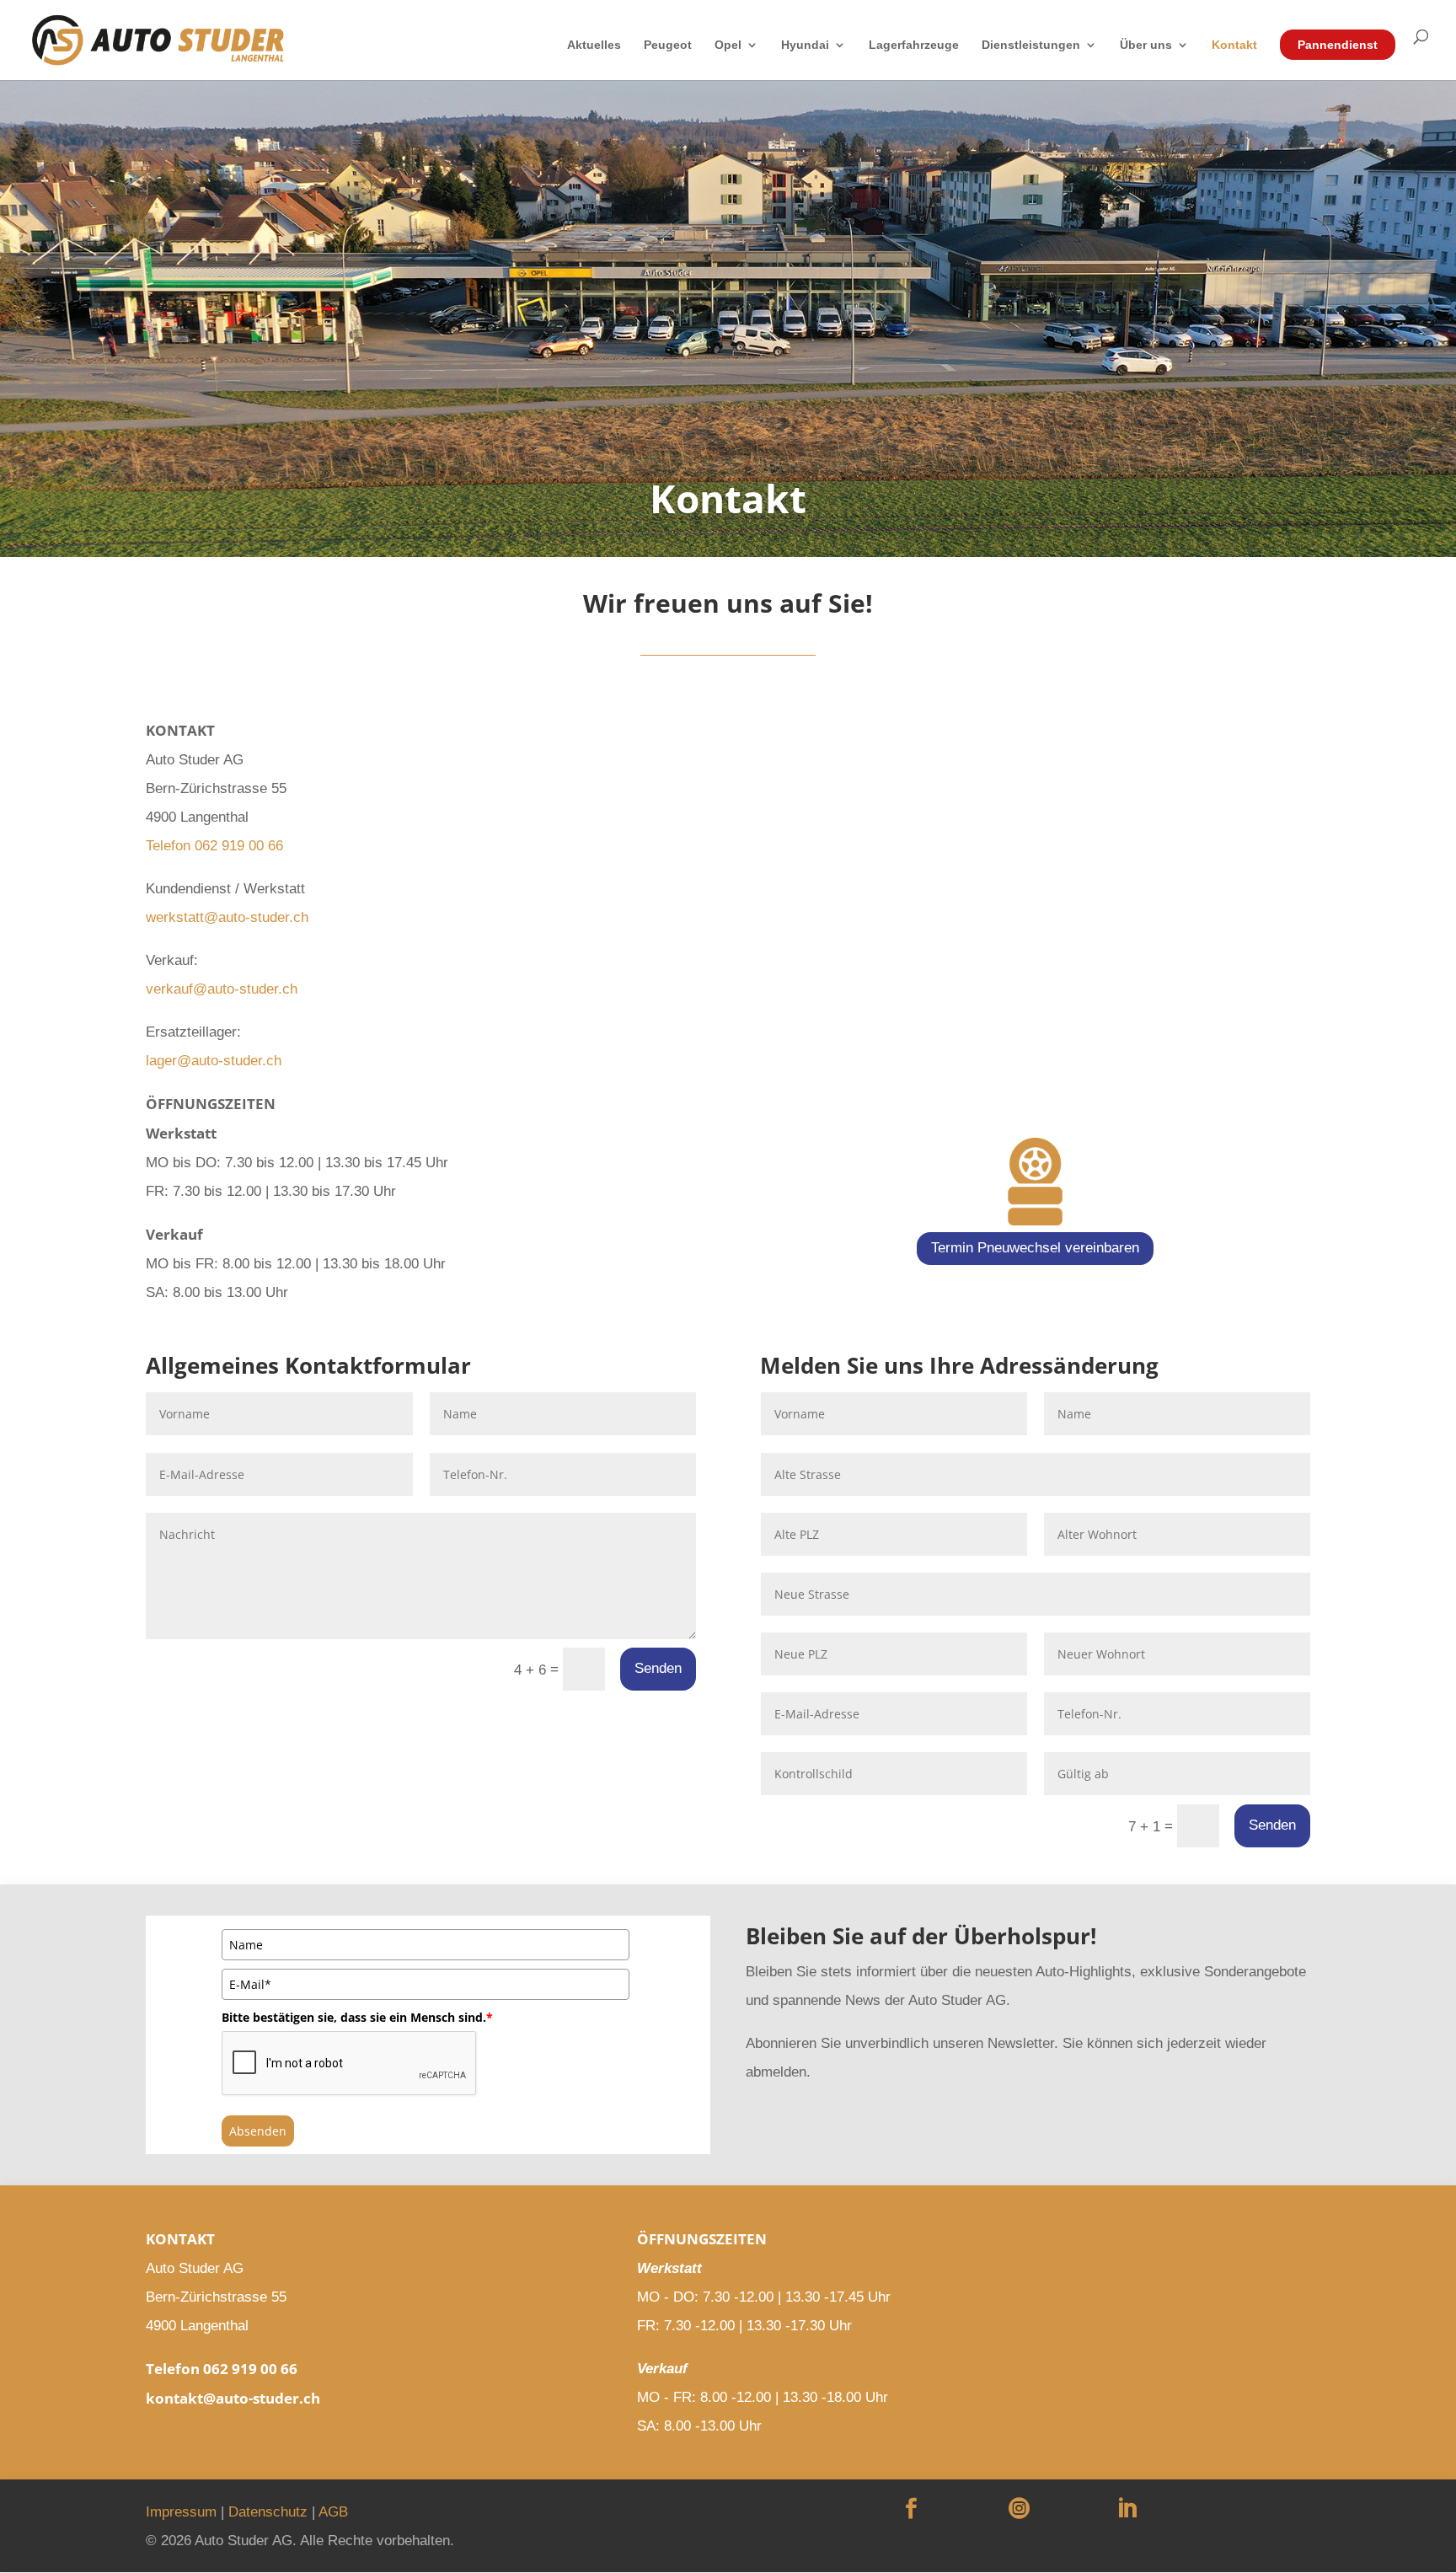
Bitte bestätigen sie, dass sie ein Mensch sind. (357, 2017)
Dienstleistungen (1031, 45)
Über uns (1146, 45)
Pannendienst (1338, 45)
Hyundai (805, 45)
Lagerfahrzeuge (914, 45)
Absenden (258, 2131)
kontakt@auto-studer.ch (233, 2398)
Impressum (181, 2512)
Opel (728, 45)
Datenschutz (268, 2512)
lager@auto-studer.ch (214, 1061)
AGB (333, 2512)
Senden (658, 1668)
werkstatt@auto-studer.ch (227, 917)
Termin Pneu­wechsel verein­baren (1035, 1248)
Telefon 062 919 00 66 (214, 846)
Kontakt (1234, 45)
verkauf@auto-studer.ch (222, 989)
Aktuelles (594, 45)
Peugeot (668, 45)
